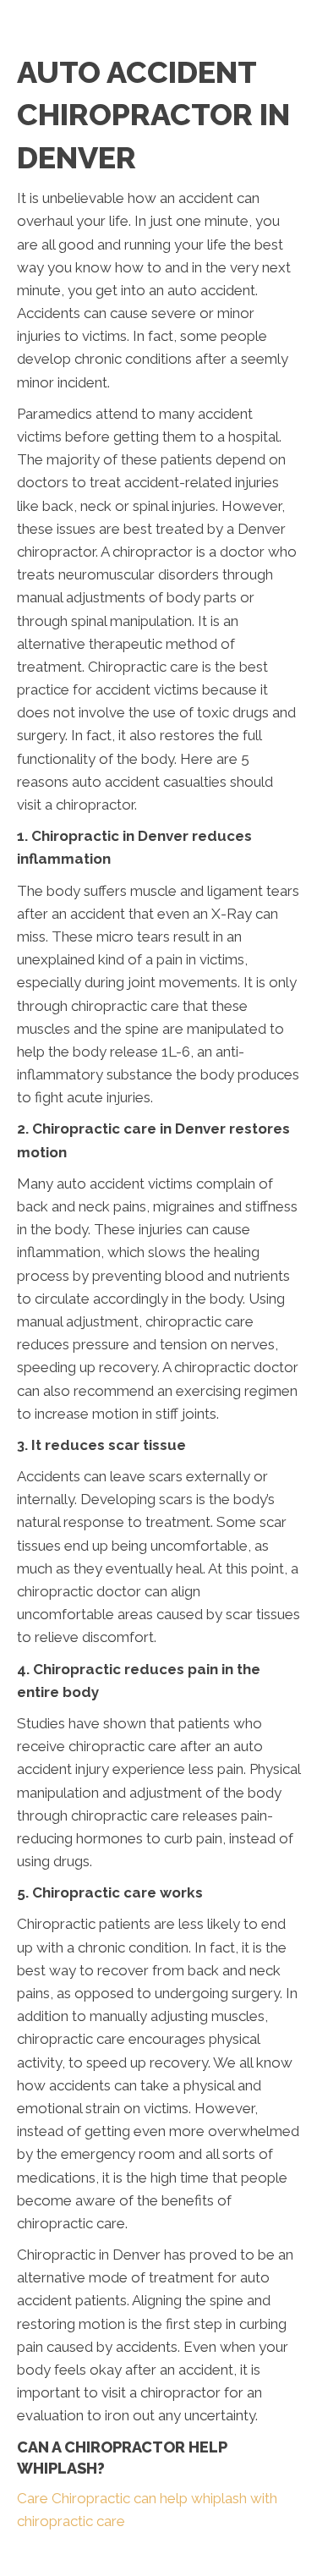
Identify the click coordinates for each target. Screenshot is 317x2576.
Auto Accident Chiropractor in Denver (153, 115)
